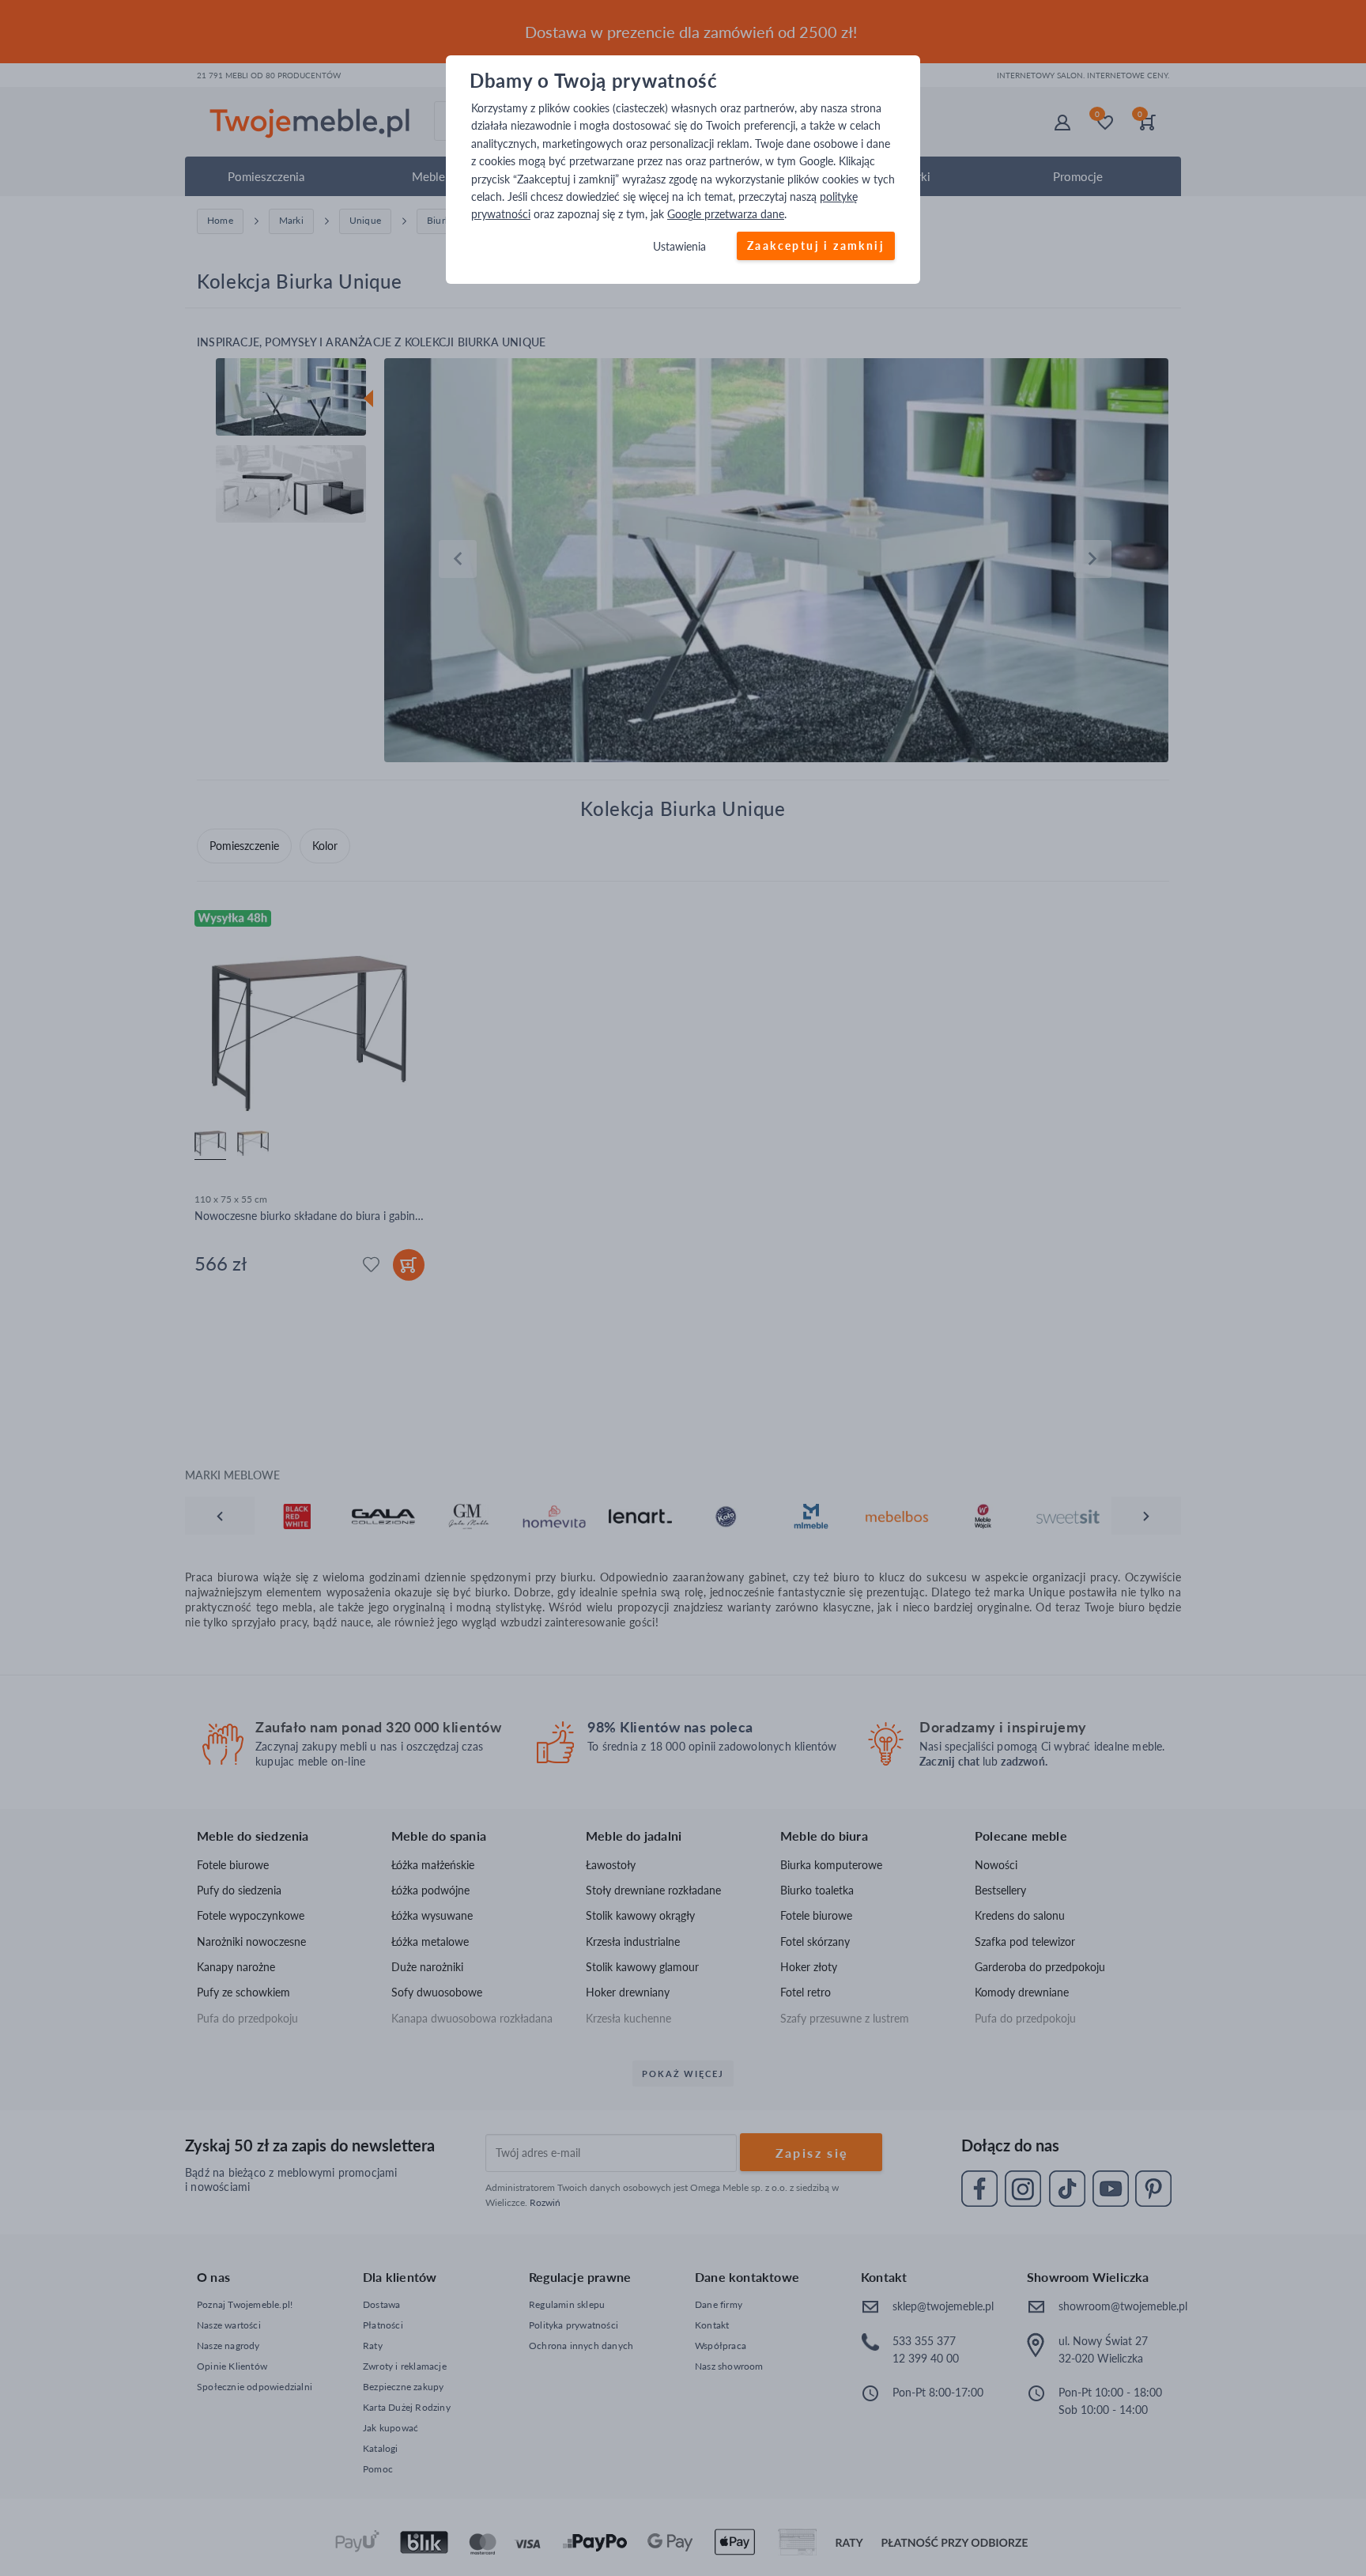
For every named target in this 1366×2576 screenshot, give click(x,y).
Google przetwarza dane (726, 215)
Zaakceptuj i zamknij (816, 246)
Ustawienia (679, 246)
